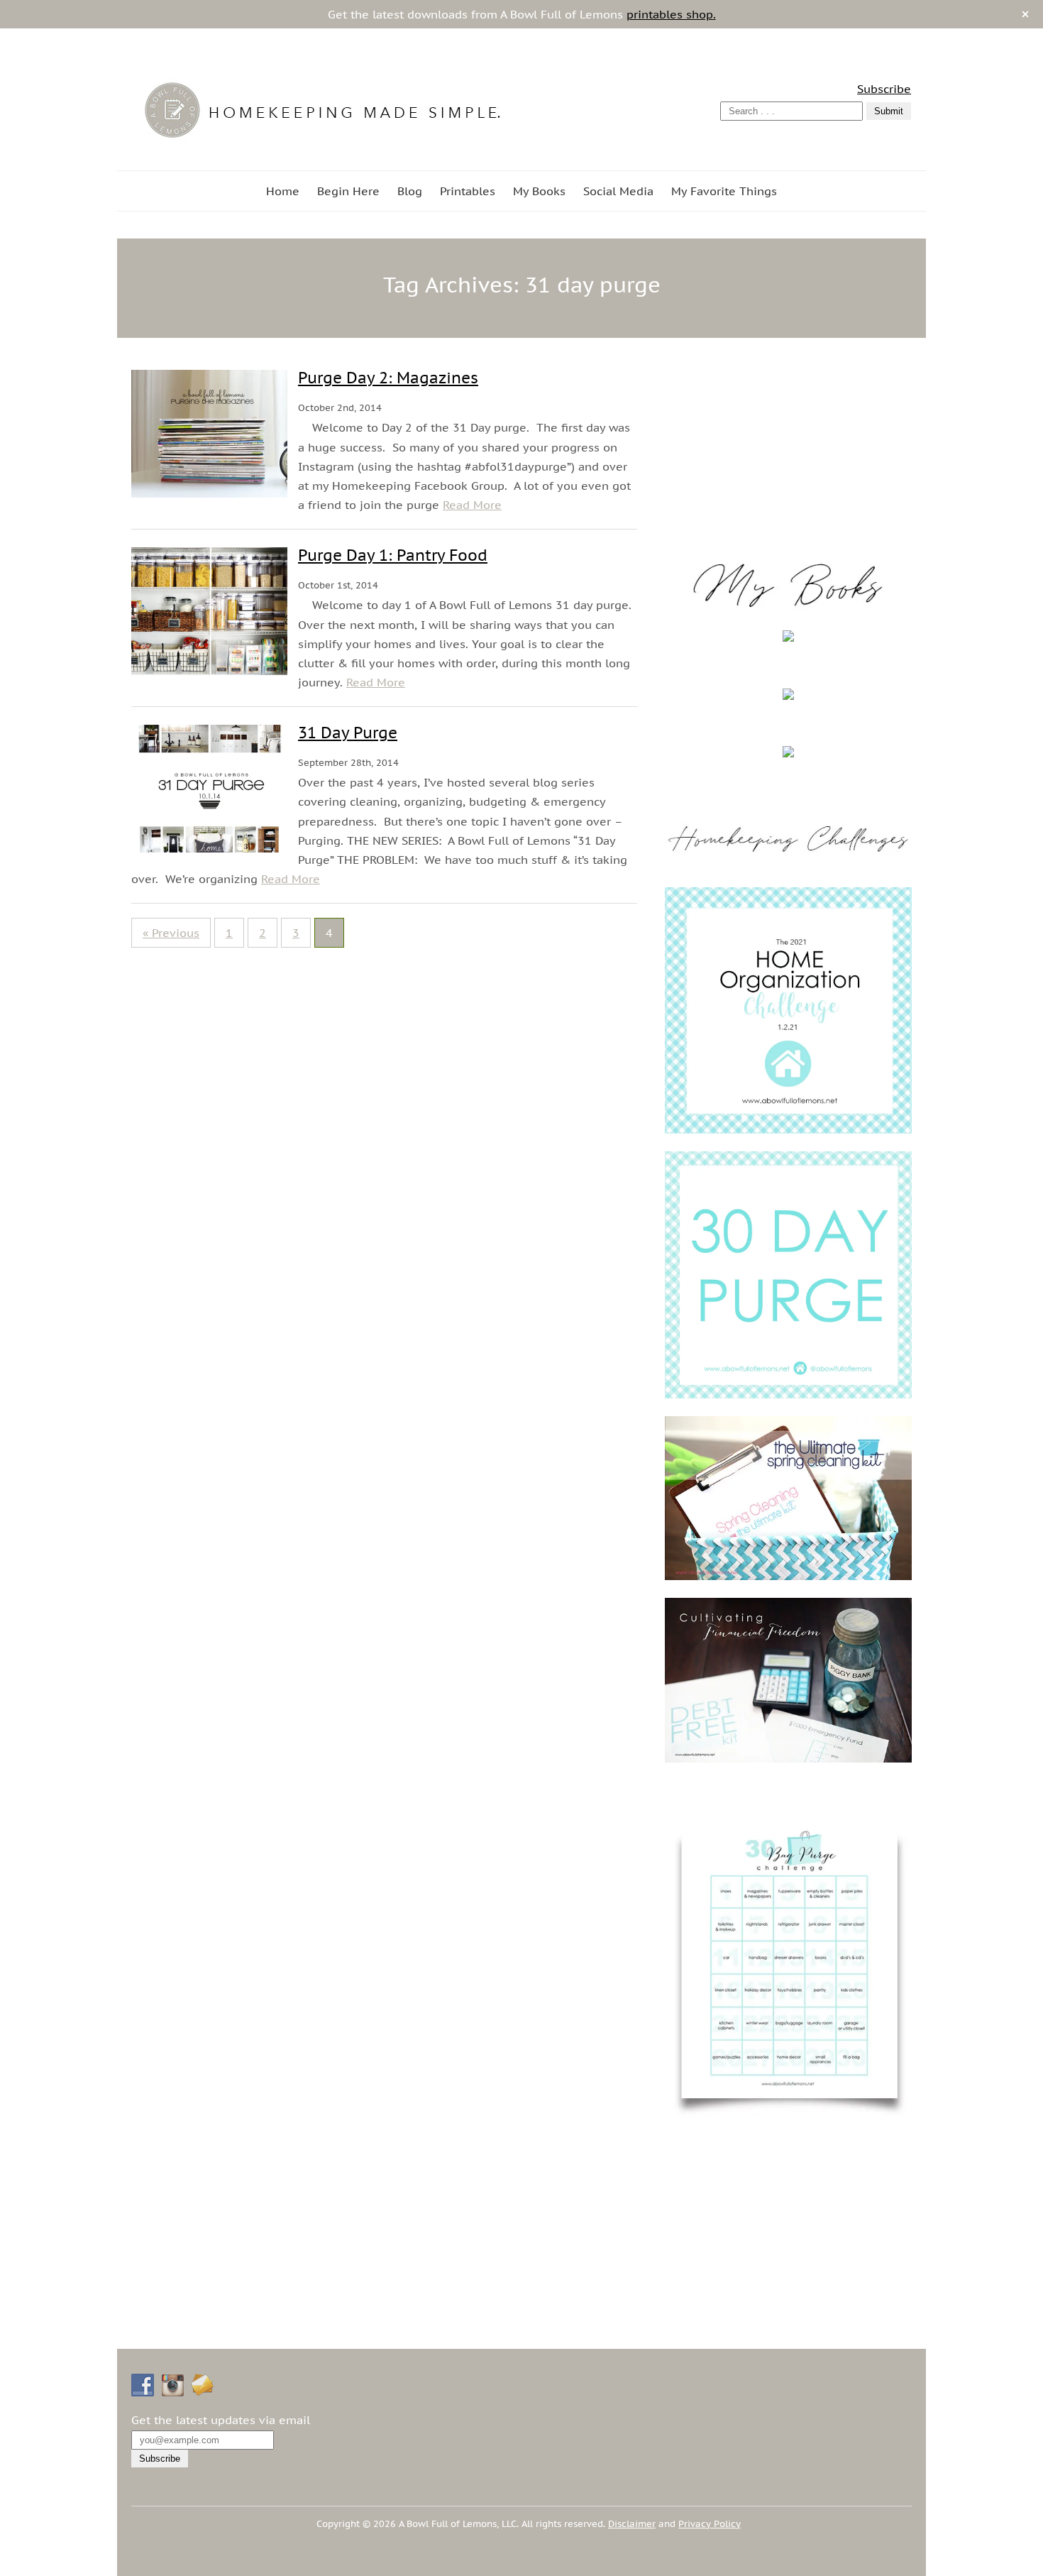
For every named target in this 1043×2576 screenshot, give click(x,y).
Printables (468, 191)
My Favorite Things (724, 191)
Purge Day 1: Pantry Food (393, 555)
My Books (539, 191)
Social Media (618, 191)
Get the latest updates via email (221, 2420)
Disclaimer (632, 2524)
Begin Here (348, 191)
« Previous (171, 933)
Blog (410, 191)
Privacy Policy (710, 2524)
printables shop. (671, 14)
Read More (472, 505)
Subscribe (884, 89)
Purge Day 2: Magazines (388, 378)
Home (283, 191)
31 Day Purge (348, 733)
